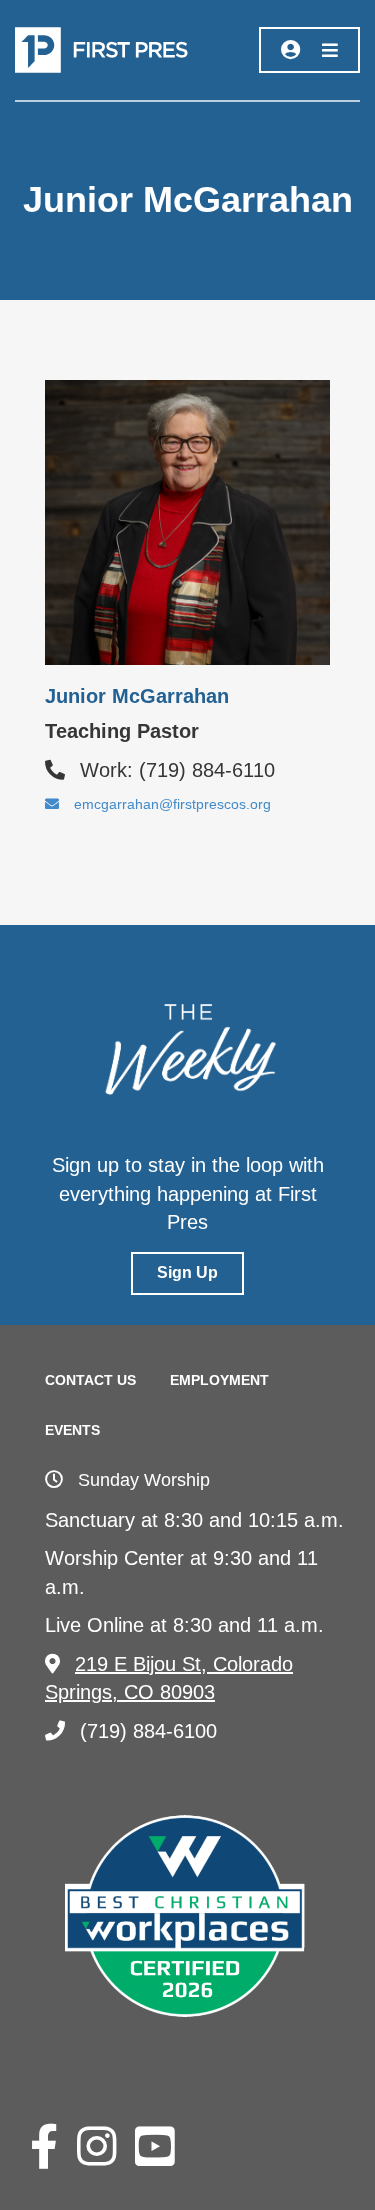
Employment (219, 1380)
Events (72, 1430)
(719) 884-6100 (148, 1731)
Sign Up (187, 1272)
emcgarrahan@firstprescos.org (172, 804)
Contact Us (90, 1380)
